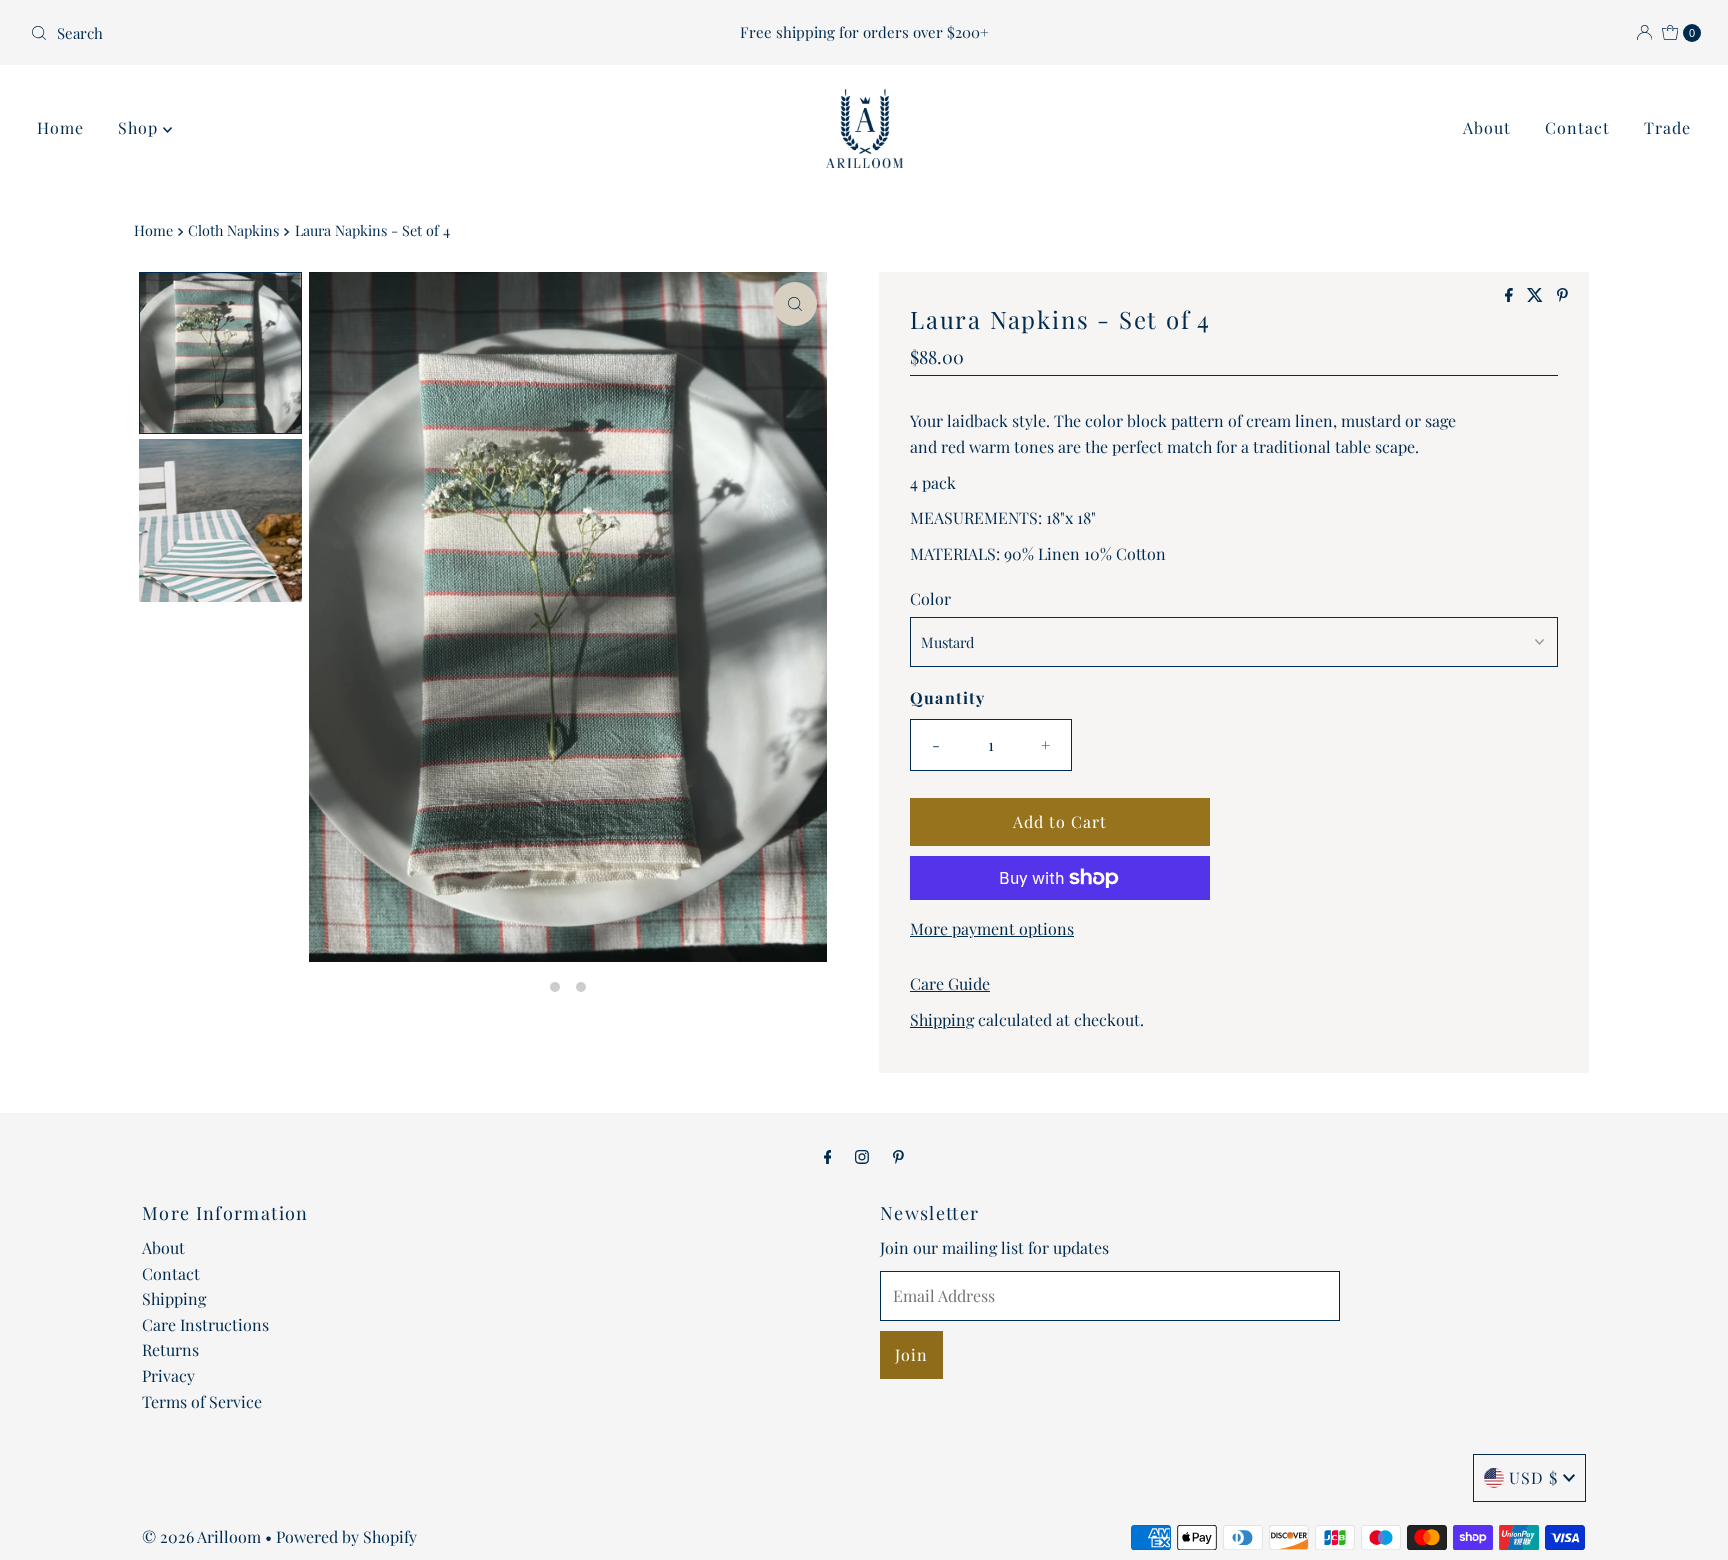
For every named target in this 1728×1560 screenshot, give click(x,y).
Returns (170, 1349)
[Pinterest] (898, 1156)
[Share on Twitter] (1537, 295)
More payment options (992, 928)
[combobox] (297, 33)
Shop (140, 127)
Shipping (942, 1019)
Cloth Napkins (233, 230)
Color (930, 598)
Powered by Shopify (346, 1536)
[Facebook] (828, 1156)
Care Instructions (205, 1324)
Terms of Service (202, 1401)
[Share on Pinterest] (1562, 295)
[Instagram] (862, 1156)
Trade (1667, 127)
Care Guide (950, 983)
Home (60, 127)
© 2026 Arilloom (201, 1536)
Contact (1577, 127)
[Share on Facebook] (1511, 295)
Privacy (168, 1375)
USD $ (1533, 1477)
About (1487, 127)
